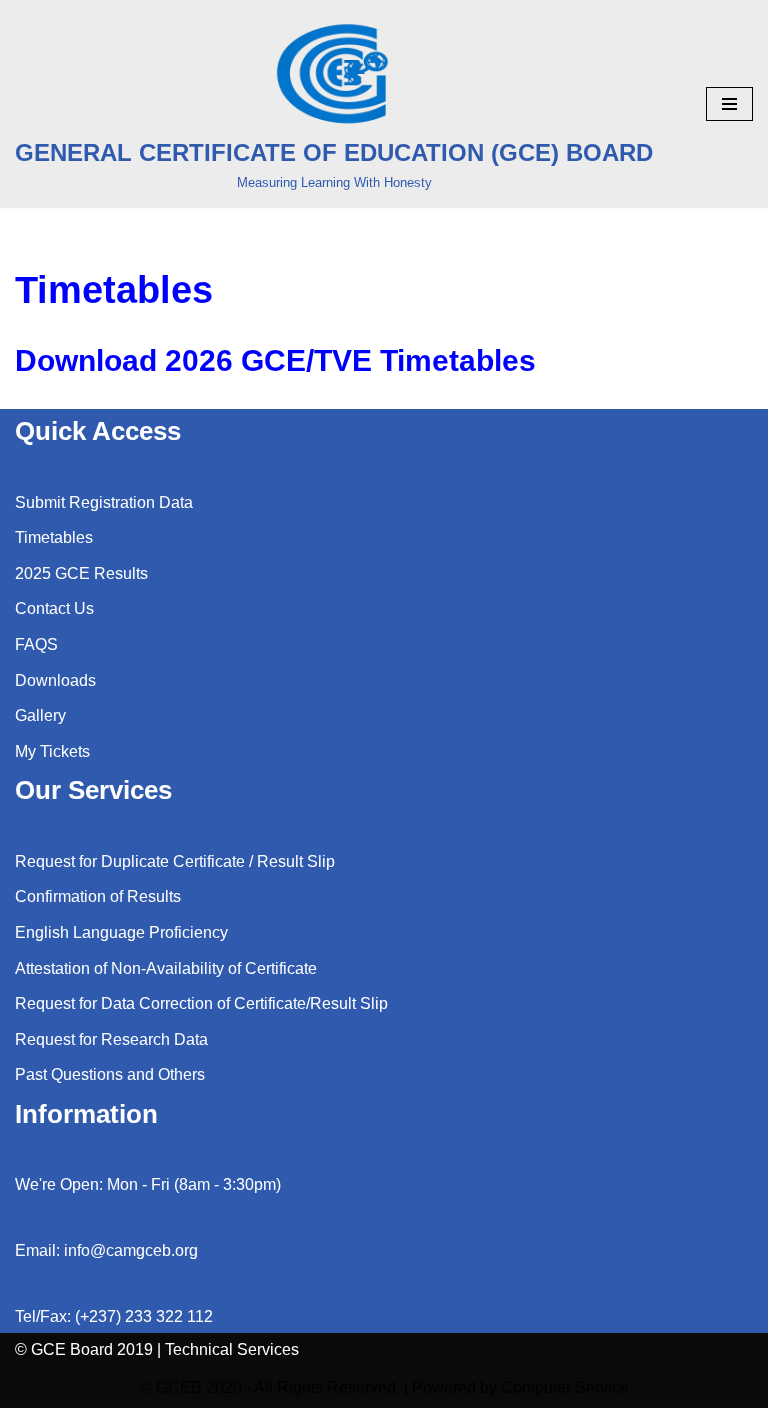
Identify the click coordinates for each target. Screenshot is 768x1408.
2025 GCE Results (81, 573)
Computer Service (565, 1387)
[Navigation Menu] (729, 104)
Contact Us (54, 608)
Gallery (40, 715)
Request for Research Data (111, 1039)
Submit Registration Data (104, 502)
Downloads (55, 680)
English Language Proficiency (121, 932)
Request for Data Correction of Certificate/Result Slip (201, 1003)
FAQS (36, 644)
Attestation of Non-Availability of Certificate (166, 968)
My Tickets (52, 751)
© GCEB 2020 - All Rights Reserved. (270, 1387)
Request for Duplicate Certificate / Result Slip (175, 861)
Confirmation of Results (98, 896)
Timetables (54, 537)
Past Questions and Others (110, 1074)
